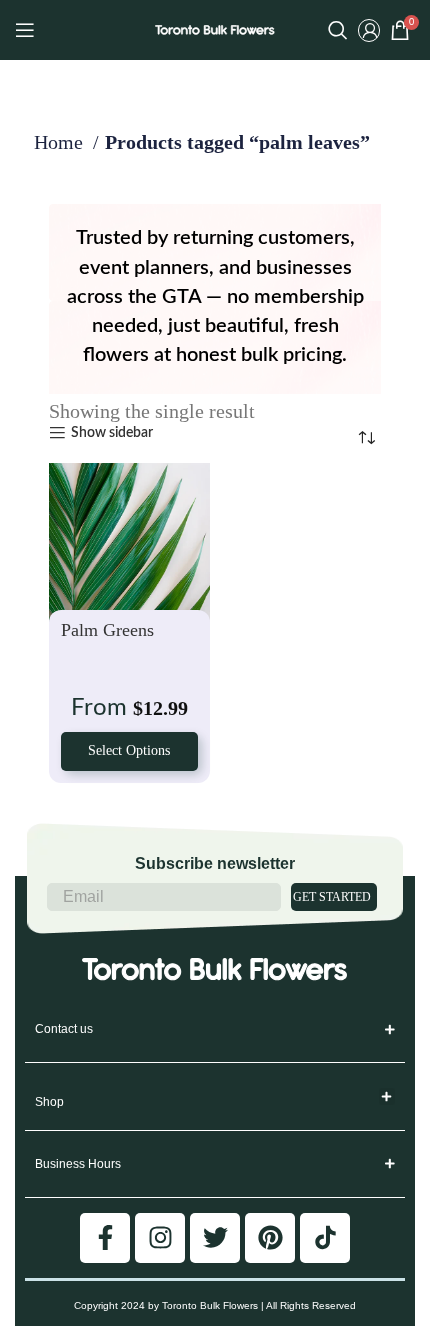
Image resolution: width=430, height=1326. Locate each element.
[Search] (338, 30)
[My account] (369, 30)
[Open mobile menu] (25, 30)
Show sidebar (112, 433)
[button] (387, 1096)
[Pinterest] (270, 1238)
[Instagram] (160, 1238)
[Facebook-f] (105, 1238)
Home (61, 142)
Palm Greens (107, 630)
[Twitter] (215, 1238)
